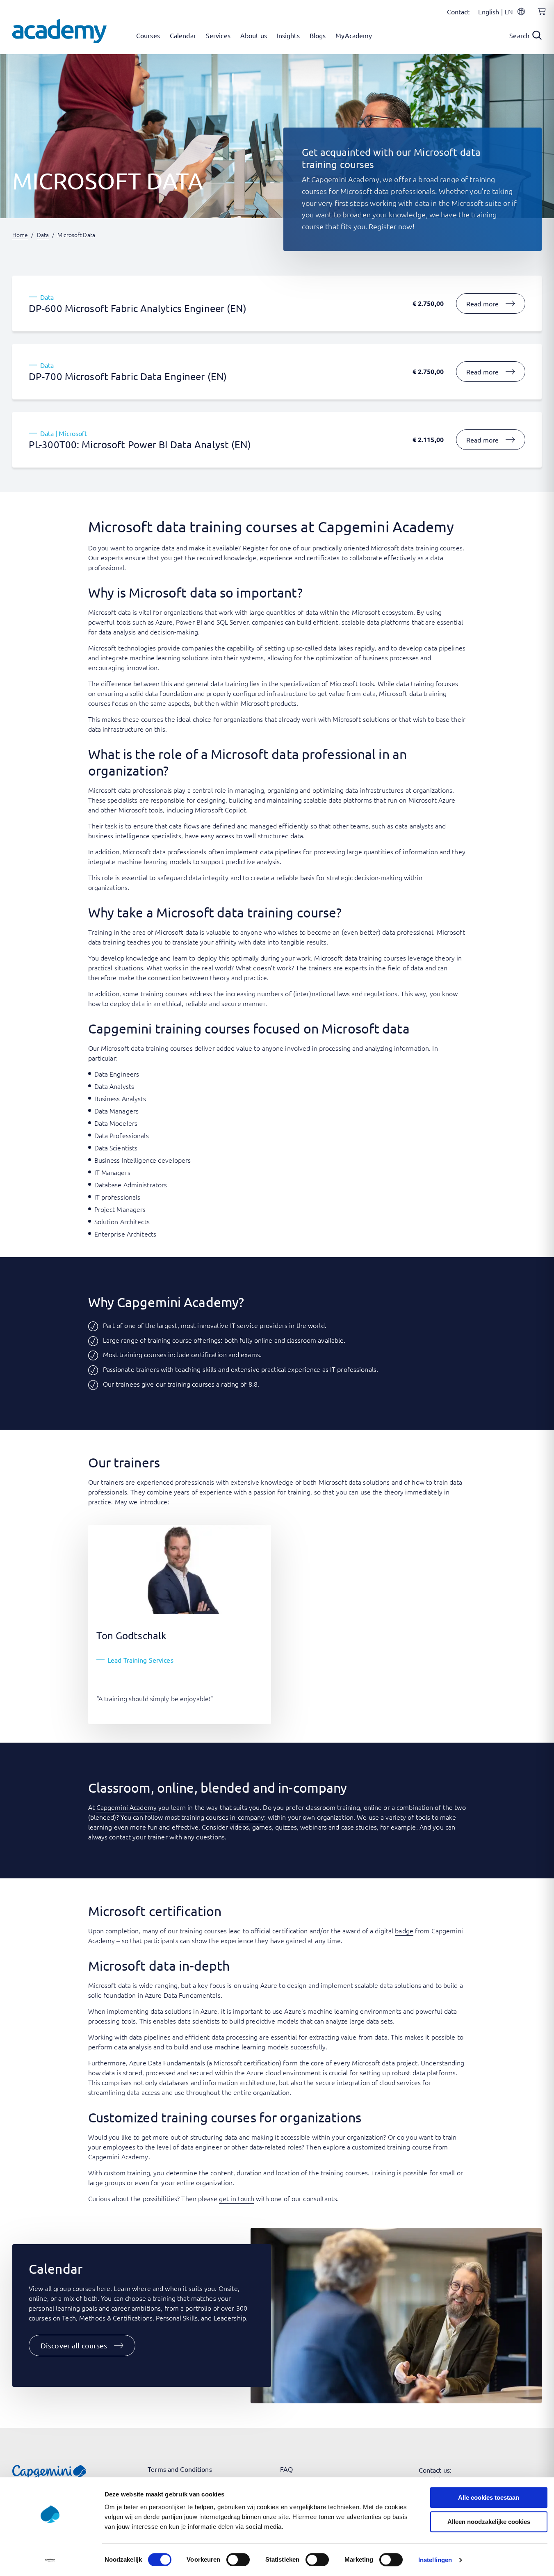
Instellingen (435, 2560)
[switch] (238, 2560)
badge (404, 1930)
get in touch (237, 2198)
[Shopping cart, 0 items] (540, 16)
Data (43, 235)
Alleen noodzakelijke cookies (489, 2522)
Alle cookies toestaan (489, 2497)
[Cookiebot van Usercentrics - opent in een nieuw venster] (50, 2560)
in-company (247, 1817)
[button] (82, 2346)
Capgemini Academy (127, 1807)
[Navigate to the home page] (59, 31)
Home (20, 235)
